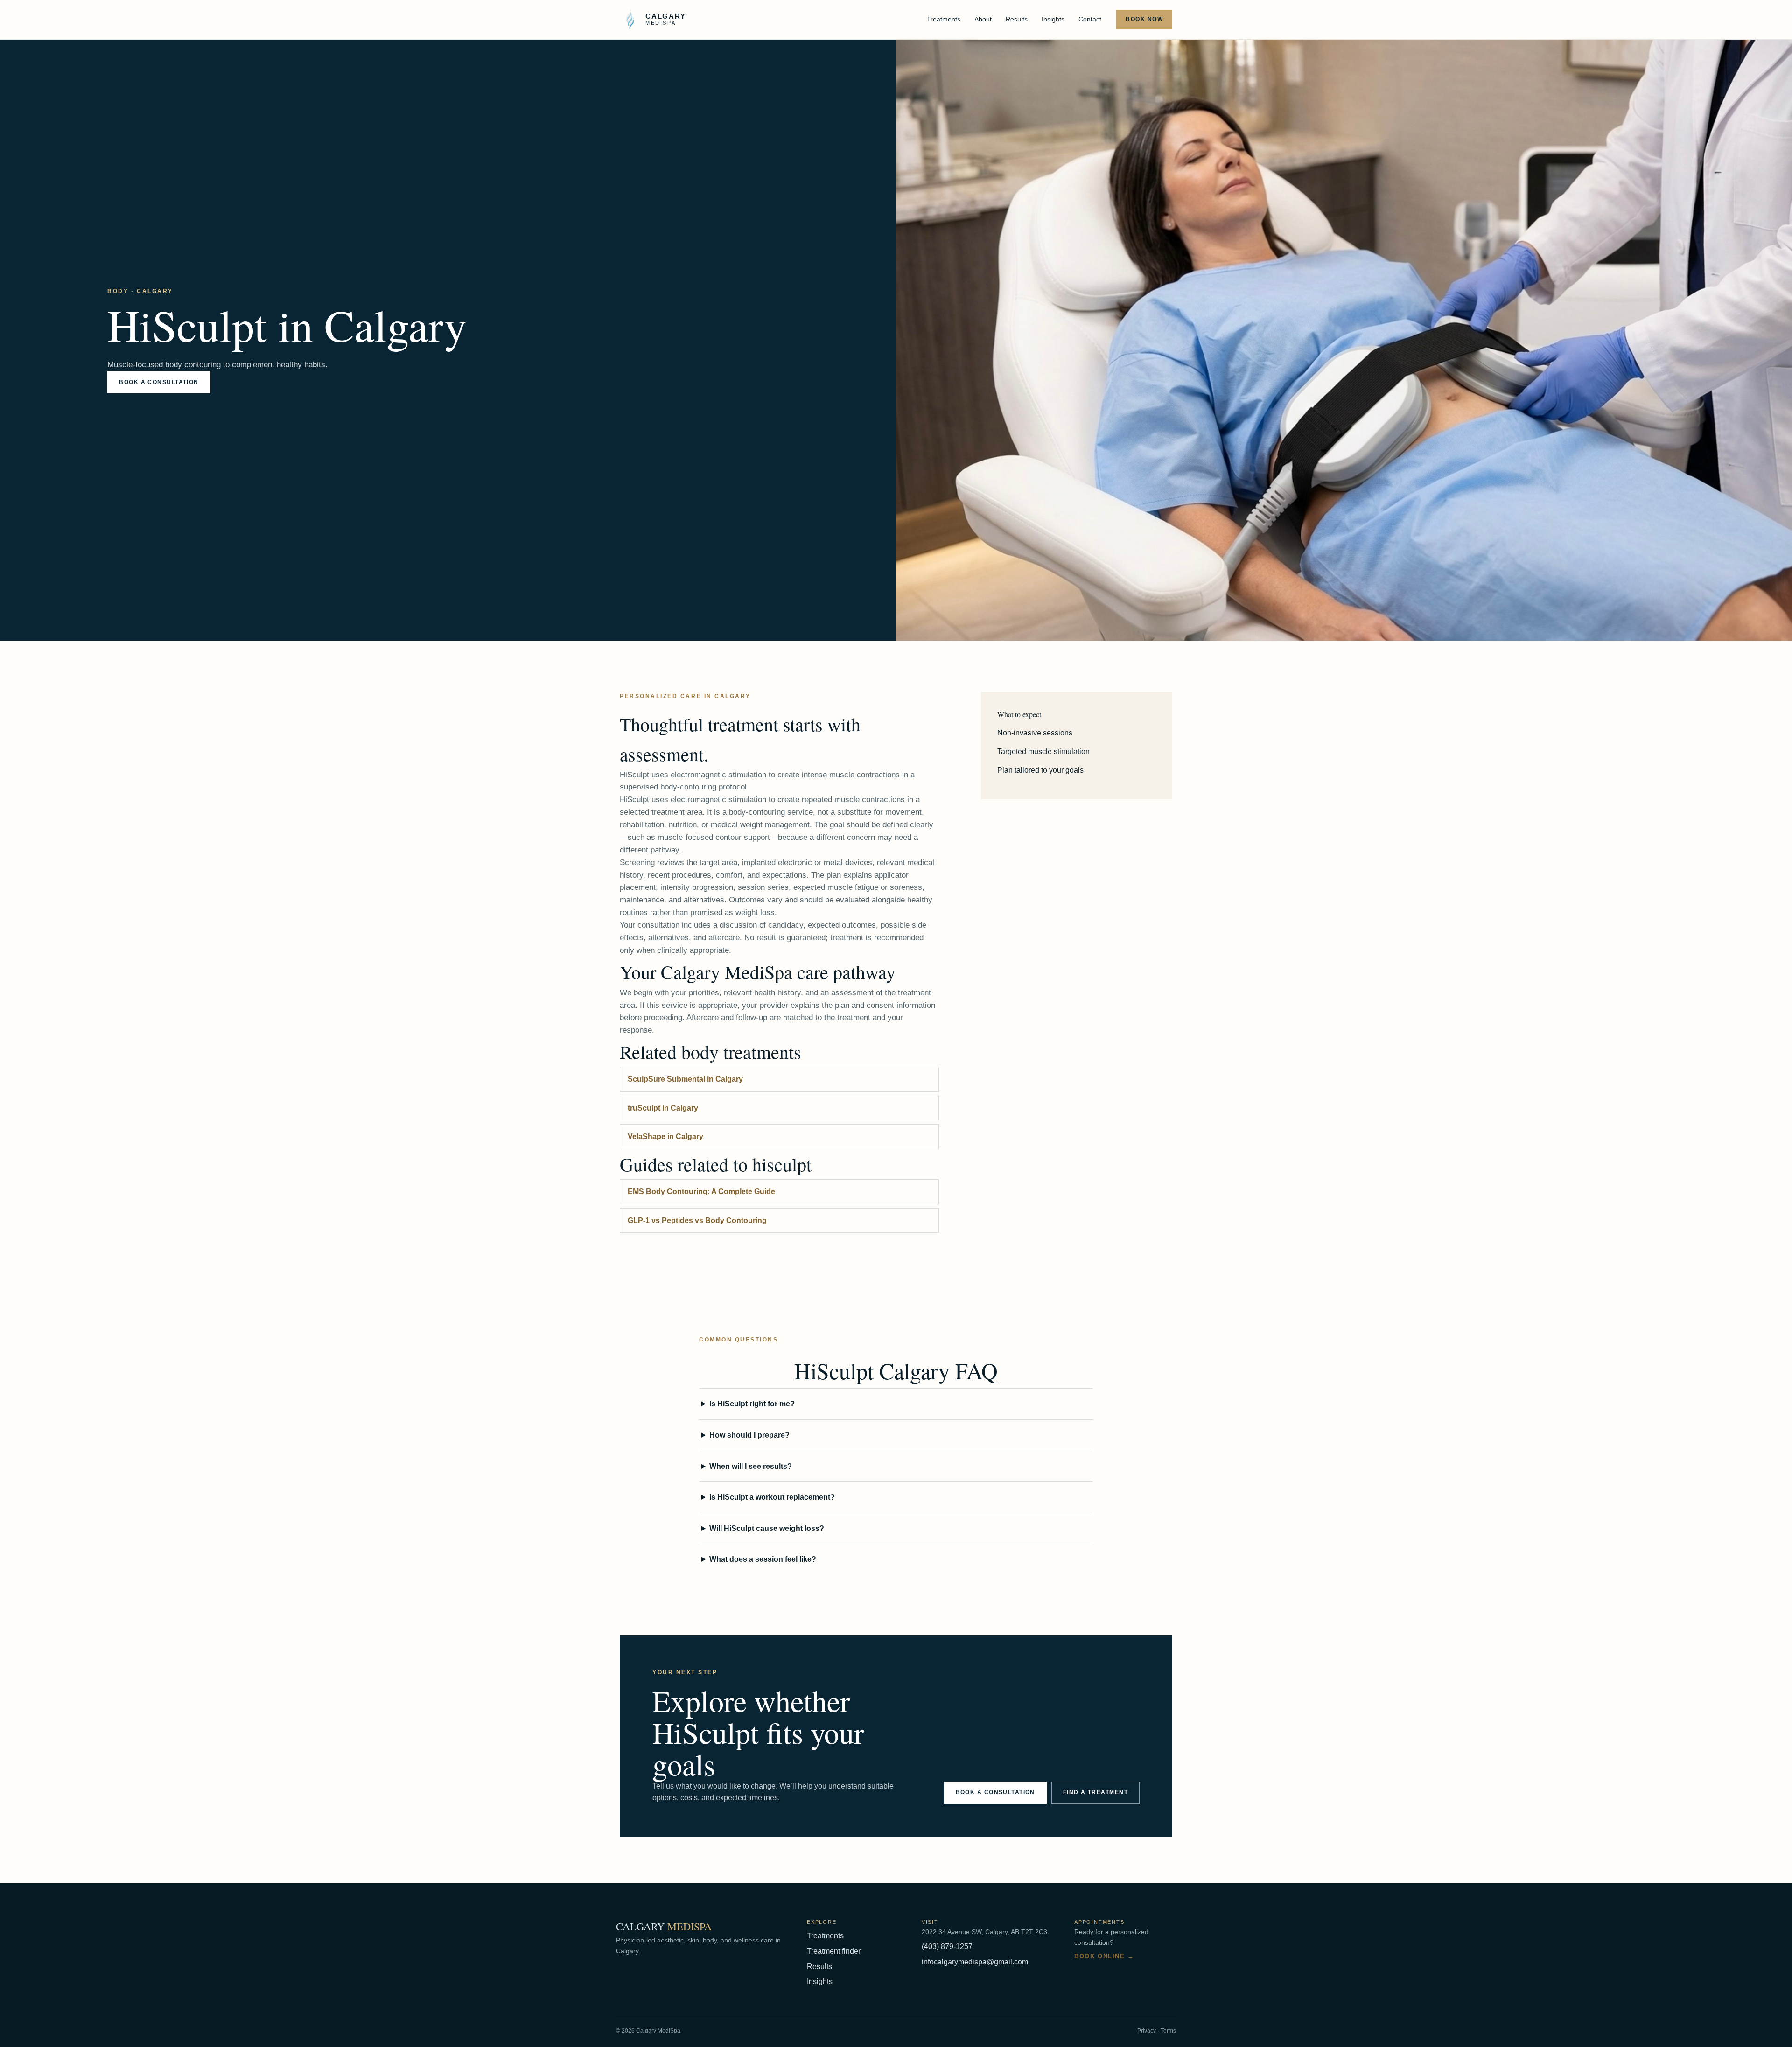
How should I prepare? (749, 1435)
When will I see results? (751, 1466)
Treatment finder (834, 1951)
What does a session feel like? (763, 1559)
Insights (1053, 19)
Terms (1168, 2031)
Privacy (1147, 2031)
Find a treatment (1095, 1792)
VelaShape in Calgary (665, 1136)
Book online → (1104, 1956)
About (983, 19)
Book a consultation (159, 382)
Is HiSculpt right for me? (752, 1404)
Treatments (944, 19)
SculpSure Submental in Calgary (685, 1079)
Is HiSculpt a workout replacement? (772, 1497)
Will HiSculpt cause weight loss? (767, 1528)
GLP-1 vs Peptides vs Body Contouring (697, 1220)
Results (1017, 19)
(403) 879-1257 (947, 1946)
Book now (1144, 19)
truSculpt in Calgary (663, 1108)
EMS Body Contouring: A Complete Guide (701, 1191)
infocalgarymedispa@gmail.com (975, 1962)
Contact (1090, 19)
